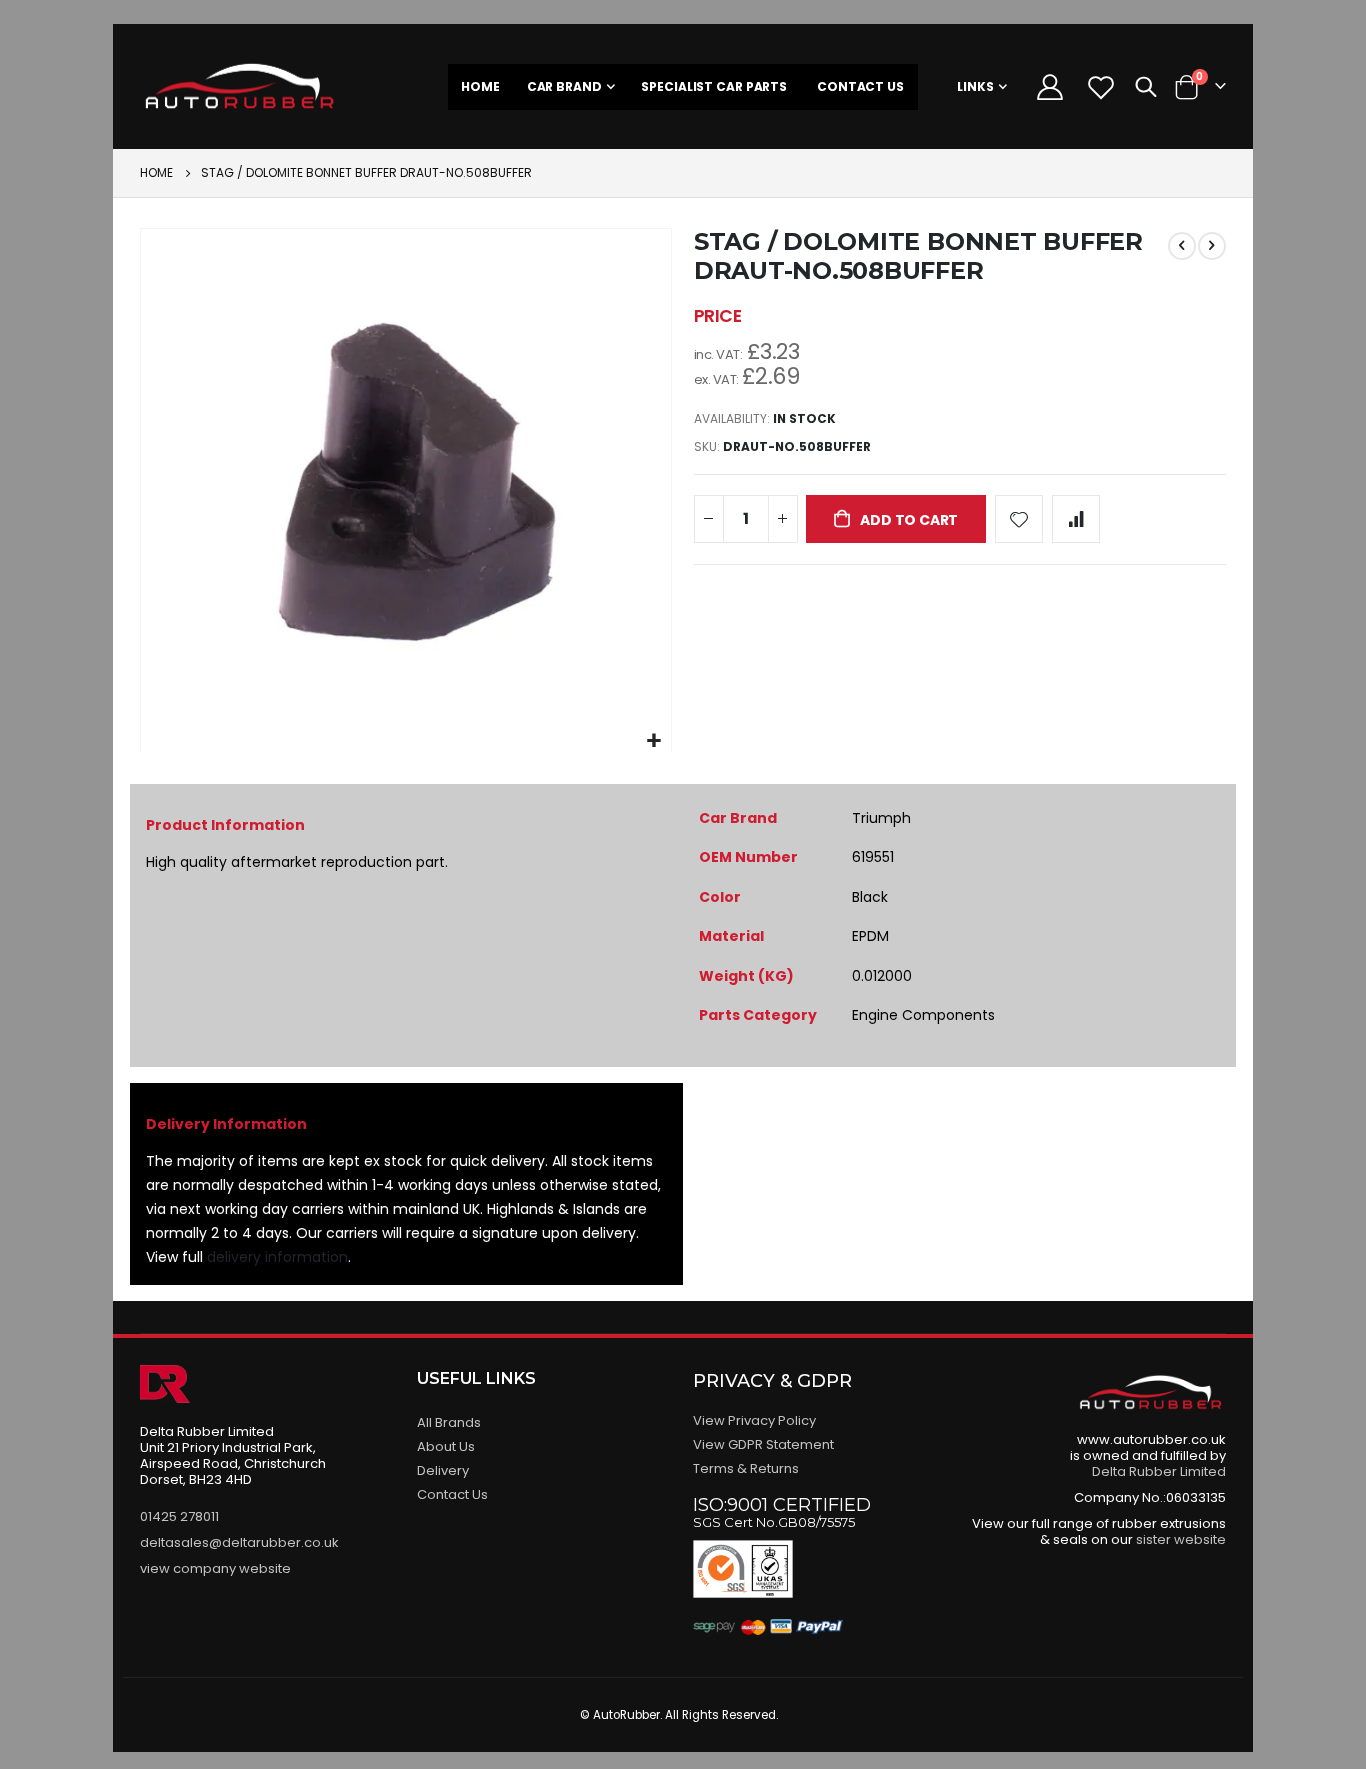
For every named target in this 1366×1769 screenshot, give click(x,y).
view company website (215, 1568)
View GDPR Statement (763, 1444)
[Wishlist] (1101, 87)
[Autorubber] (240, 86)
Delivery (443, 1470)
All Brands (449, 1422)
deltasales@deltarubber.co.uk (239, 1542)
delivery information (277, 1257)
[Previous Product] (1182, 246)
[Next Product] (1212, 246)
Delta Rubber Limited (1159, 1471)
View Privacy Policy (754, 1420)
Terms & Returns (746, 1468)
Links (975, 86)
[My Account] (1049, 87)
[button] (653, 741)
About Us (446, 1446)
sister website (1181, 1539)
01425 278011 (179, 1516)
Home (156, 172)
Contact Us (452, 1494)
